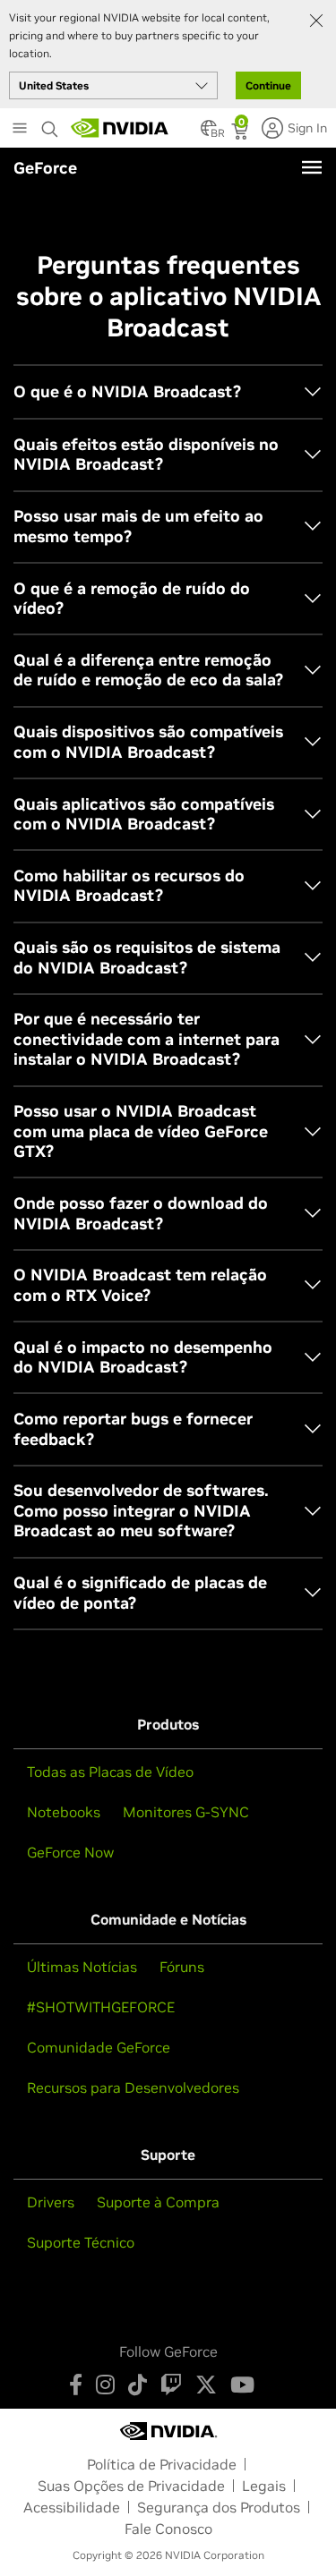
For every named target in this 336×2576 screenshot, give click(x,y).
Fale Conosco (168, 2529)
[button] (209, 133)
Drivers (51, 2202)
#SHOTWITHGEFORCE (101, 2007)
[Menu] (312, 167)
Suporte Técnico (81, 2242)
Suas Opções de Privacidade (131, 2486)
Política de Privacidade (162, 2464)
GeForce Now (70, 1852)
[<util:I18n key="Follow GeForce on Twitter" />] (206, 2385)
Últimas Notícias (82, 1967)
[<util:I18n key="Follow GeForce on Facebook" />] (76, 2385)
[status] (241, 133)
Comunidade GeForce (99, 2047)
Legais (264, 2486)
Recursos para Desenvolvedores (133, 2087)
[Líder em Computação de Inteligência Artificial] (120, 128)
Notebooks (64, 1812)
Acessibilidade (72, 2507)
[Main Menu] (20, 130)
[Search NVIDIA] (52, 124)
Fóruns (182, 1967)
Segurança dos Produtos (219, 2507)
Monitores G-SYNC (186, 1812)
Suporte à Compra (158, 2202)
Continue (268, 85)
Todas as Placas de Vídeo (110, 1772)
